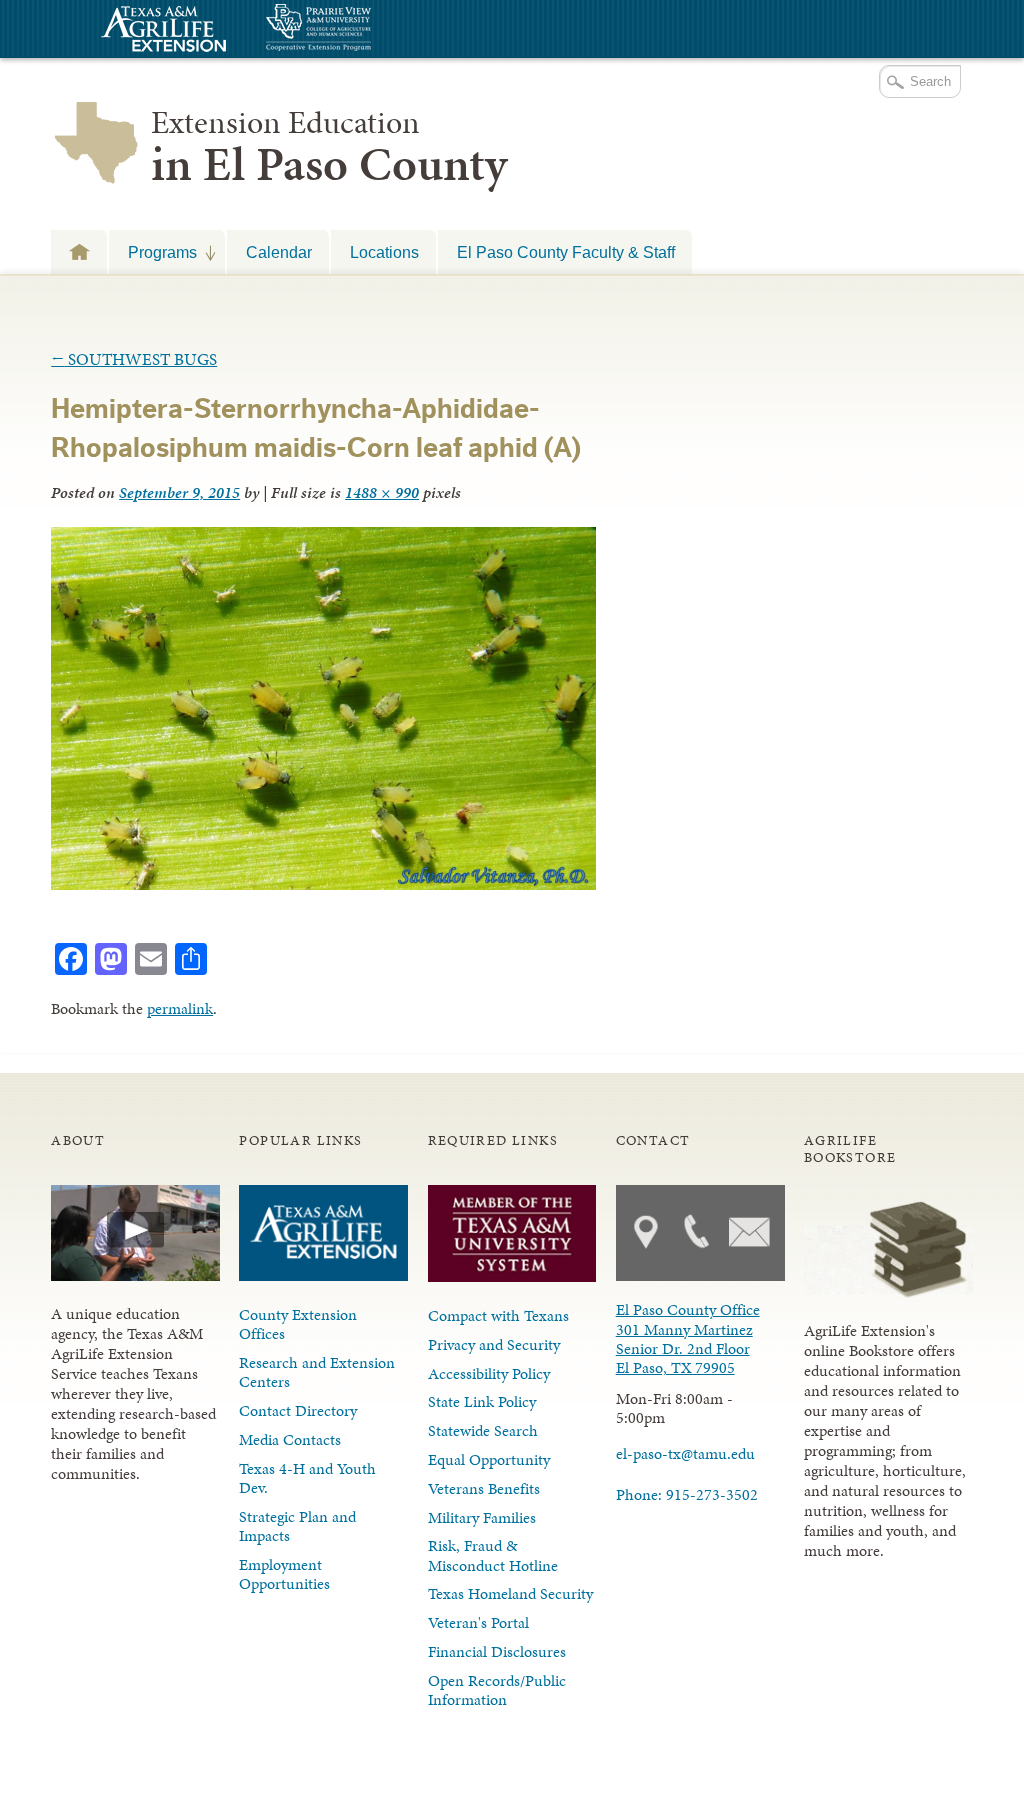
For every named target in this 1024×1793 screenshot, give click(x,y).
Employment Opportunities (284, 1574)
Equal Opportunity (489, 1459)
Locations (384, 252)
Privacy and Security (494, 1344)
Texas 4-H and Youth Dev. (307, 1478)
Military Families (482, 1517)
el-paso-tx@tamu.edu (685, 1453)
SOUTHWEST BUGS (134, 359)
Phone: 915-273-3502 (687, 1494)
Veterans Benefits (484, 1488)
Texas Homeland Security (510, 1593)
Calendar (279, 252)
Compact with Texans (498, 1315)
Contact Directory (298, 1410)
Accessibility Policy (489, 1373)
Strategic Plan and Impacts (297, 1526)
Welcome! (79, 251)
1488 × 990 (382, 492)
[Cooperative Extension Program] (373, 29)
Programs (153, 252)
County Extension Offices (298, 1324)
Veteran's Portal (478, 1622)
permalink (180, 1008)
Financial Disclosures (497, 1651)
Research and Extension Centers (317, 1372)
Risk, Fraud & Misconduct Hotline (493, 1555)
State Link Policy (482, 1401)
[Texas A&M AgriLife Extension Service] (161, 31)
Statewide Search (483, 1430)
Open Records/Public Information (497, 1690)
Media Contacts (290, 1439)
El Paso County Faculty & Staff (566, 252)
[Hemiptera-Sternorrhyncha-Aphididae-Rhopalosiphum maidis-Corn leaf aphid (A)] (323, 884)
